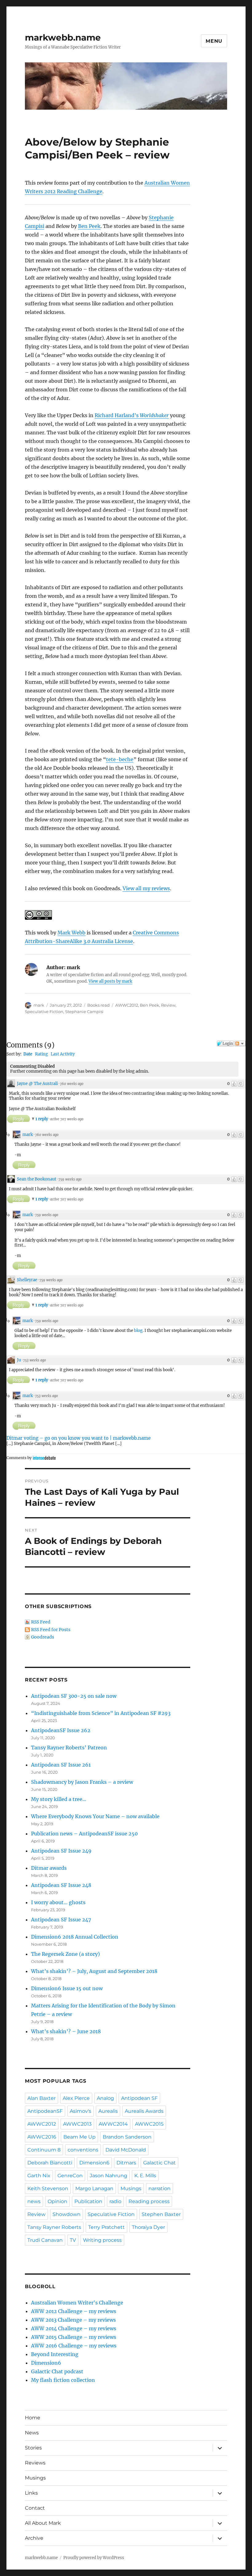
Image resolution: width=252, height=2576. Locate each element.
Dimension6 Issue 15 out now (67, 1988)
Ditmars (126, 2163)
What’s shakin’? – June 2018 (66, 2031)
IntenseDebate (44, 1458)
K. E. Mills (145, 2176)
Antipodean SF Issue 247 (61, 1920)
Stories (33, 2448)
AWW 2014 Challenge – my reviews (74, 2328)
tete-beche (120, 759)
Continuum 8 (44, 2150)
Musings (131, 2188)
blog (138, 1331)
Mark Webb (71, 933)
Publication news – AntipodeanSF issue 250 (84, 1834)
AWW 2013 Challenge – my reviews (73, 2320)
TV (73, 2240)
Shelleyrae (27, 1280)
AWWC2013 (77, 2124)
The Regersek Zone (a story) (65, 1954)
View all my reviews (146, 888)
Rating (41, 1054)
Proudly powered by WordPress (94, 2558)
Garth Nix (39, 2176)
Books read (98, 1005)
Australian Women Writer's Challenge (77, 2303)
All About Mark (43, 2523)
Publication (88, 2201)
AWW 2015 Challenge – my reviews (74, 2337)
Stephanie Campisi (84, 1012)
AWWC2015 (149, 2124)
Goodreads (43, 1637)
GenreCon (70, 2176)
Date (28, 1054)
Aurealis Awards (144, 2111)
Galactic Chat (159, 2163)
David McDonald (126, 2150)
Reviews (35, 2463)
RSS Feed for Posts (51, 1630)
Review (168, 1005)
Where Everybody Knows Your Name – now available (95, 1816)
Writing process (102, 2240)
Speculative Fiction (44, 1012)
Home (33, 2418)
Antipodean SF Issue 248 (61, 1885)
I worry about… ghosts (58, 1902)
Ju (19, 1360)
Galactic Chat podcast (57, 2371)
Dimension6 (94, 2163)
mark (39, 1005)
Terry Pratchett (106, 2227)
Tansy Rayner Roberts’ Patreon (69, 1748)
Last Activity (63, 1054)
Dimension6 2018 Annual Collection (75, 1937)
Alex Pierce (76, 2098)
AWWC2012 (127, 1005)
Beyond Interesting (55, 2354)
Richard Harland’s (132, 415)
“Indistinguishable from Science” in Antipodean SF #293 (101, 1713)
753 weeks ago (34, 1360)
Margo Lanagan (94, 2188)
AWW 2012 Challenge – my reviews (74, 2311)
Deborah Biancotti (50, 2163)
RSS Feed (41, 1622)
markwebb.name (63, 37)
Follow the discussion (240, 1043)
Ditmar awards (49, 1868)
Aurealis (108, 2111)
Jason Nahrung (108, 2176)
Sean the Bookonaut (37, 1179)
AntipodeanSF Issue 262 (61, 1730)
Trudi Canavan (45, 2240)
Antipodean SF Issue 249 (61, 1851)
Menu (214, 41)
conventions (83, 2150)
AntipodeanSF (45, 2111)
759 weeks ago (70, 1179)
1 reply (42, 1119)
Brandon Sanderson (127, 2137)
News (32, 2433)
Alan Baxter (41, 2098)
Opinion (57, 2201)
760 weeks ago (72, 1084)
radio (115, 2201)
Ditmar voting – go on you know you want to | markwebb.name (79, 1438)
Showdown (67, 2214)
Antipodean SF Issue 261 (61, 1765)
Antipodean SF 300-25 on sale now (74, 1696)
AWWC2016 (42, 2137)
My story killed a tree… (59, 1799)
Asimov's (81, 2111)
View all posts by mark (110, 981)
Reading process (149, 2201)
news (34, 2201)
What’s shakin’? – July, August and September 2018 (94, 1971)
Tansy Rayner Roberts (54, 2227)
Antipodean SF (139, 2098)
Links (31, 2493)
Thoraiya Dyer (148, 2227)
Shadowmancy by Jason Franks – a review (82, 1782)
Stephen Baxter (161, 2214)
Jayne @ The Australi (37, 1084)
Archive (34, 2538)
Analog (105, 2098)
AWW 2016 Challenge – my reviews (74, 2346)
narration (159, 2188)
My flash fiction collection (63, 2380)
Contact (35, 2508)
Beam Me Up (79, 2137)
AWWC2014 (113, 2124)
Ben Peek (89, 226)
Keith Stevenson (48, 2188)
